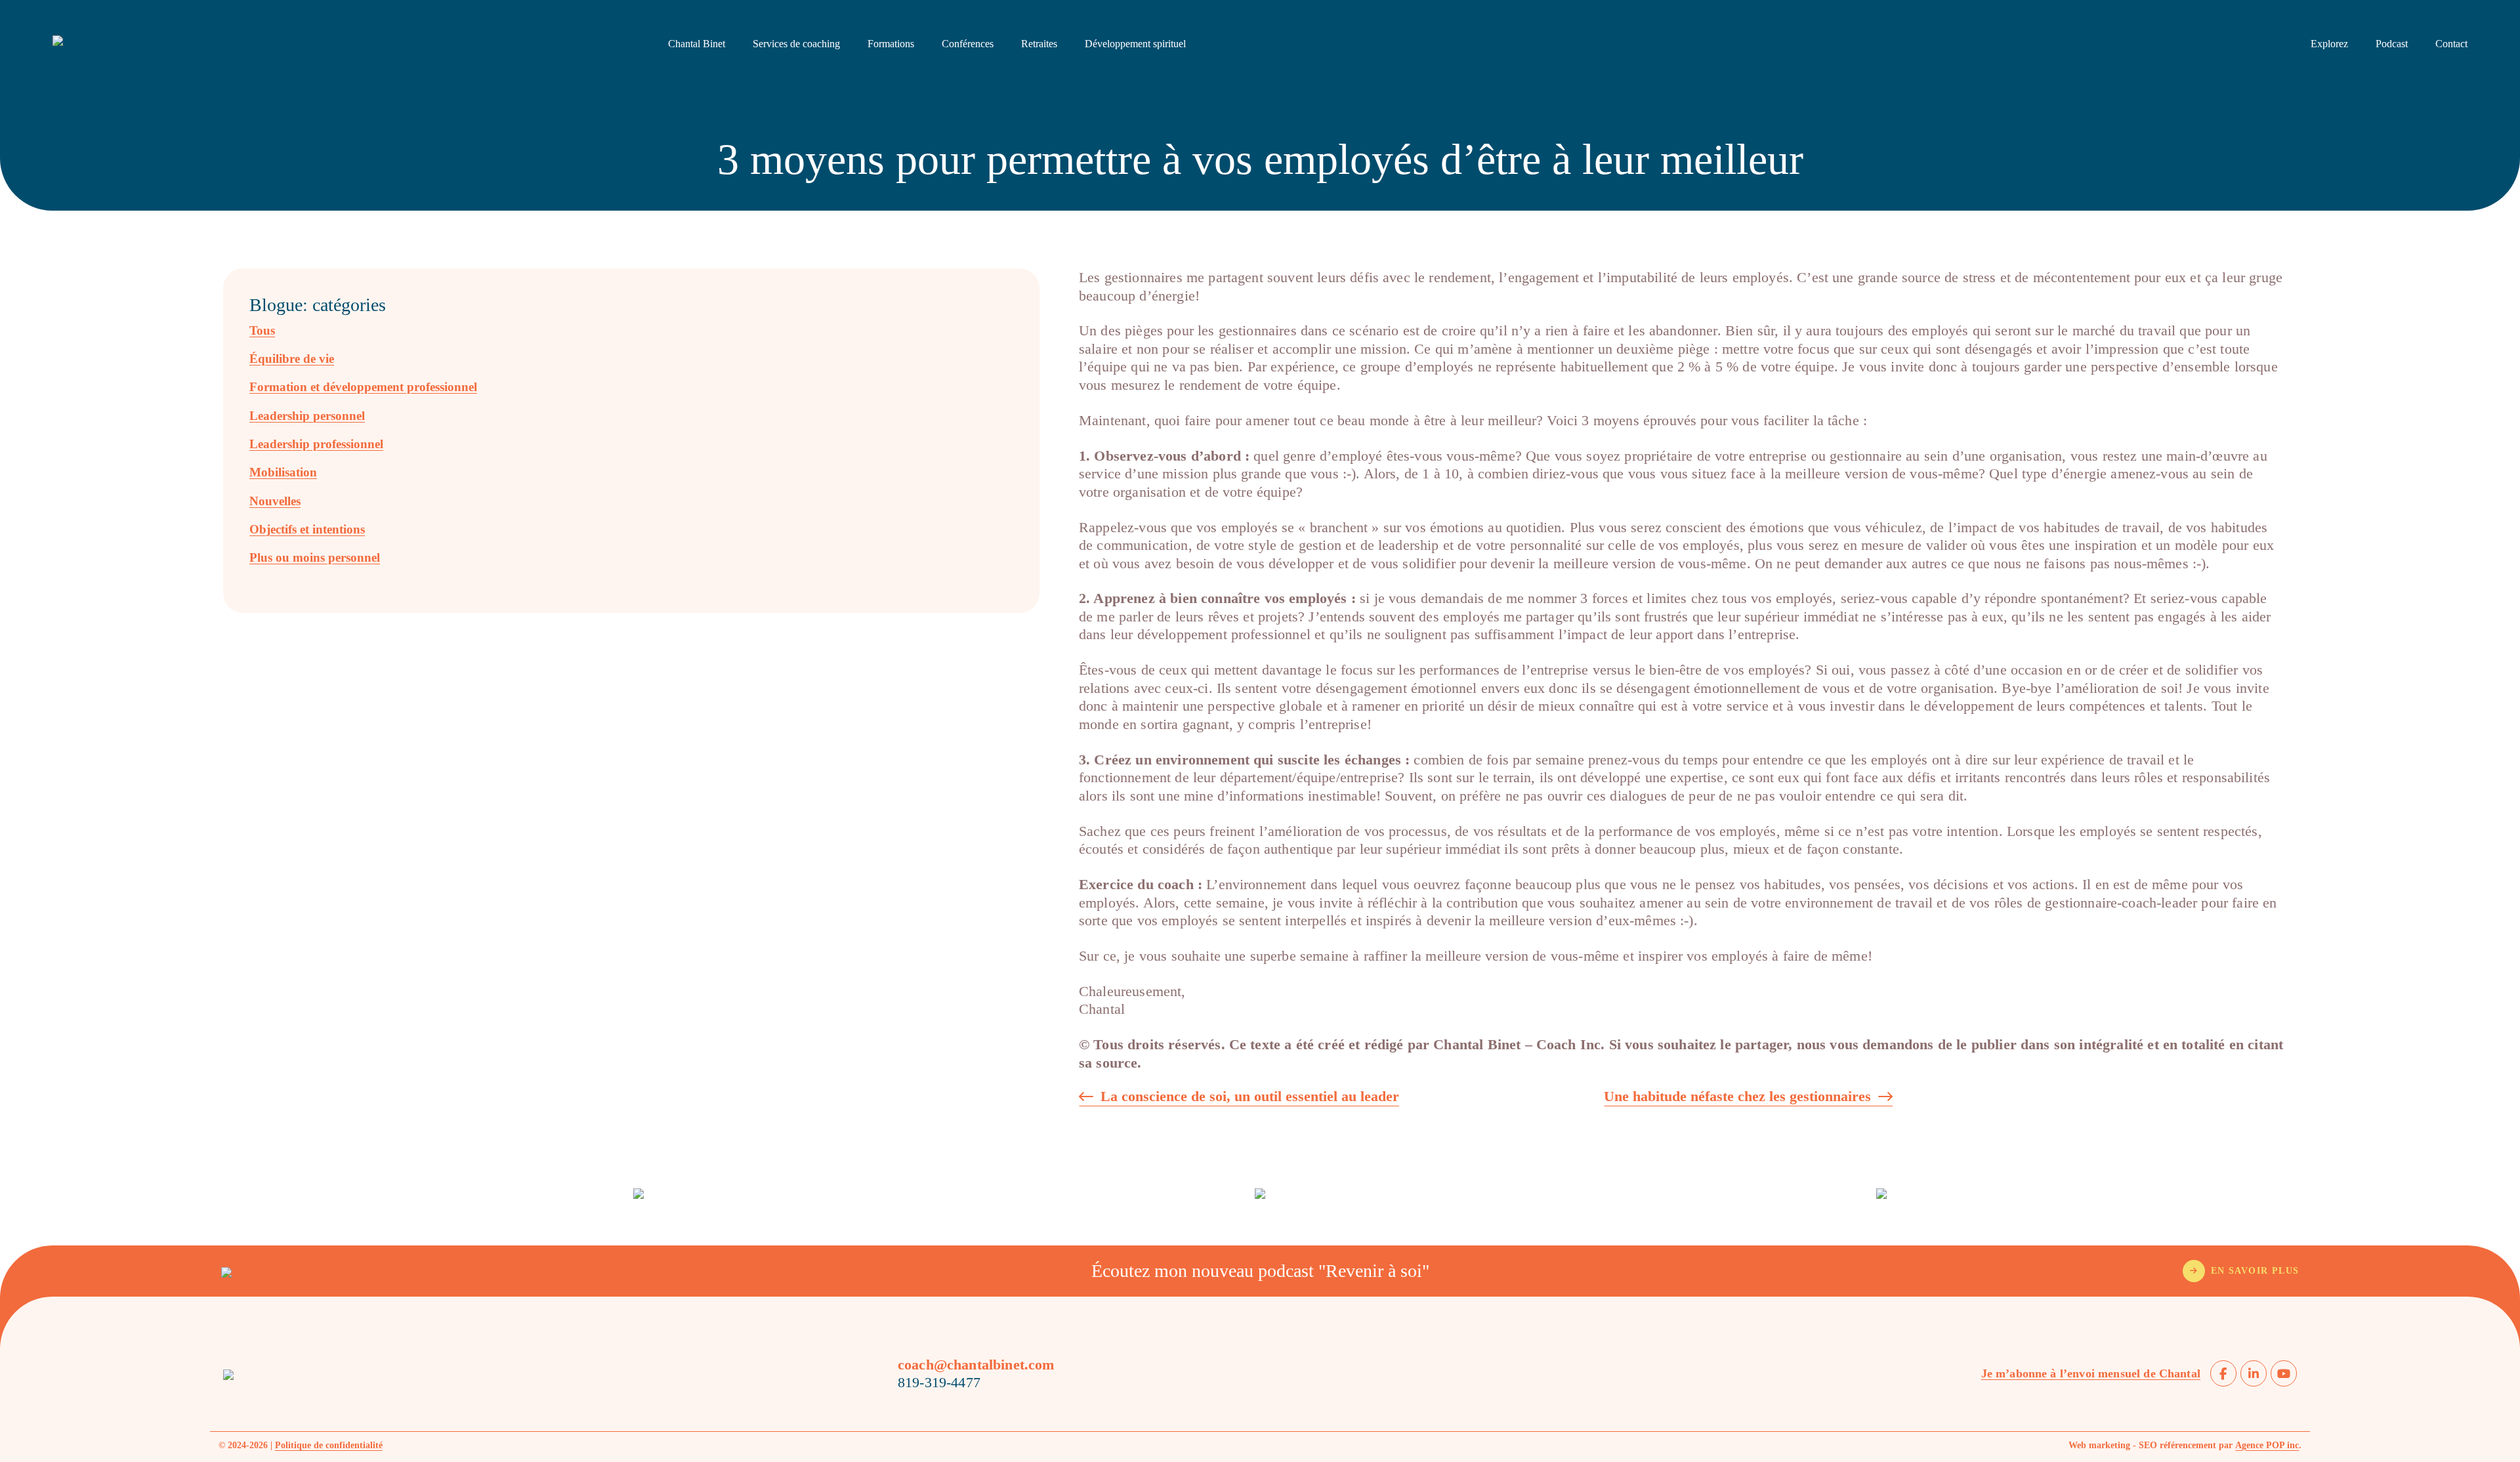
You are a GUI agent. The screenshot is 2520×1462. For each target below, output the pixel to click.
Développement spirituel (1135, 44)
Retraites (1039, 44)
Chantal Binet (697, 44)
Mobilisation (283, 472)
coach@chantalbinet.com (976, 1365)
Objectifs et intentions (307, 529)
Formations (891, 44)
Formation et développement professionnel (363, 387)
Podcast (2392, 44)
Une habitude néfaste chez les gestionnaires (1737, 1097)
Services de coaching (796, 44)
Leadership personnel (307, 416)
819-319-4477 (939, 1382)
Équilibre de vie (292, 359)
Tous (262, 330)
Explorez (2329, 44)
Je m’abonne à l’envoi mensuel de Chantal (2091, 1373)
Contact (2451, 44)
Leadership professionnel (316, 444)
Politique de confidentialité (329, 1445)
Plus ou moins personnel (315, 557)
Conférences (968, 44)
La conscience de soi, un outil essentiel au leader (1250, 1097)
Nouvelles (275, 501)
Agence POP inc (2267, 1445)
